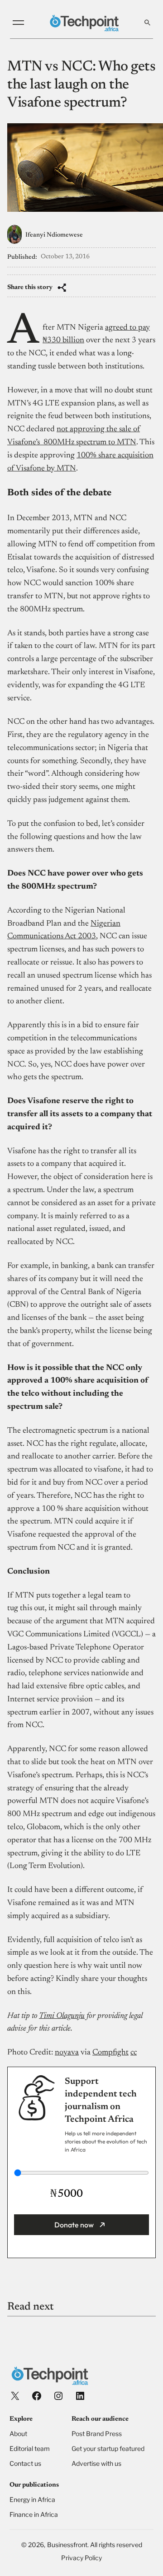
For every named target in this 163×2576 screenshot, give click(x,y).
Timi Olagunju (62, 2016)
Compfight (110, 2053)
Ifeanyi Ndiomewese (54, 235)
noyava (67, 2053)
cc (134, 2053)
